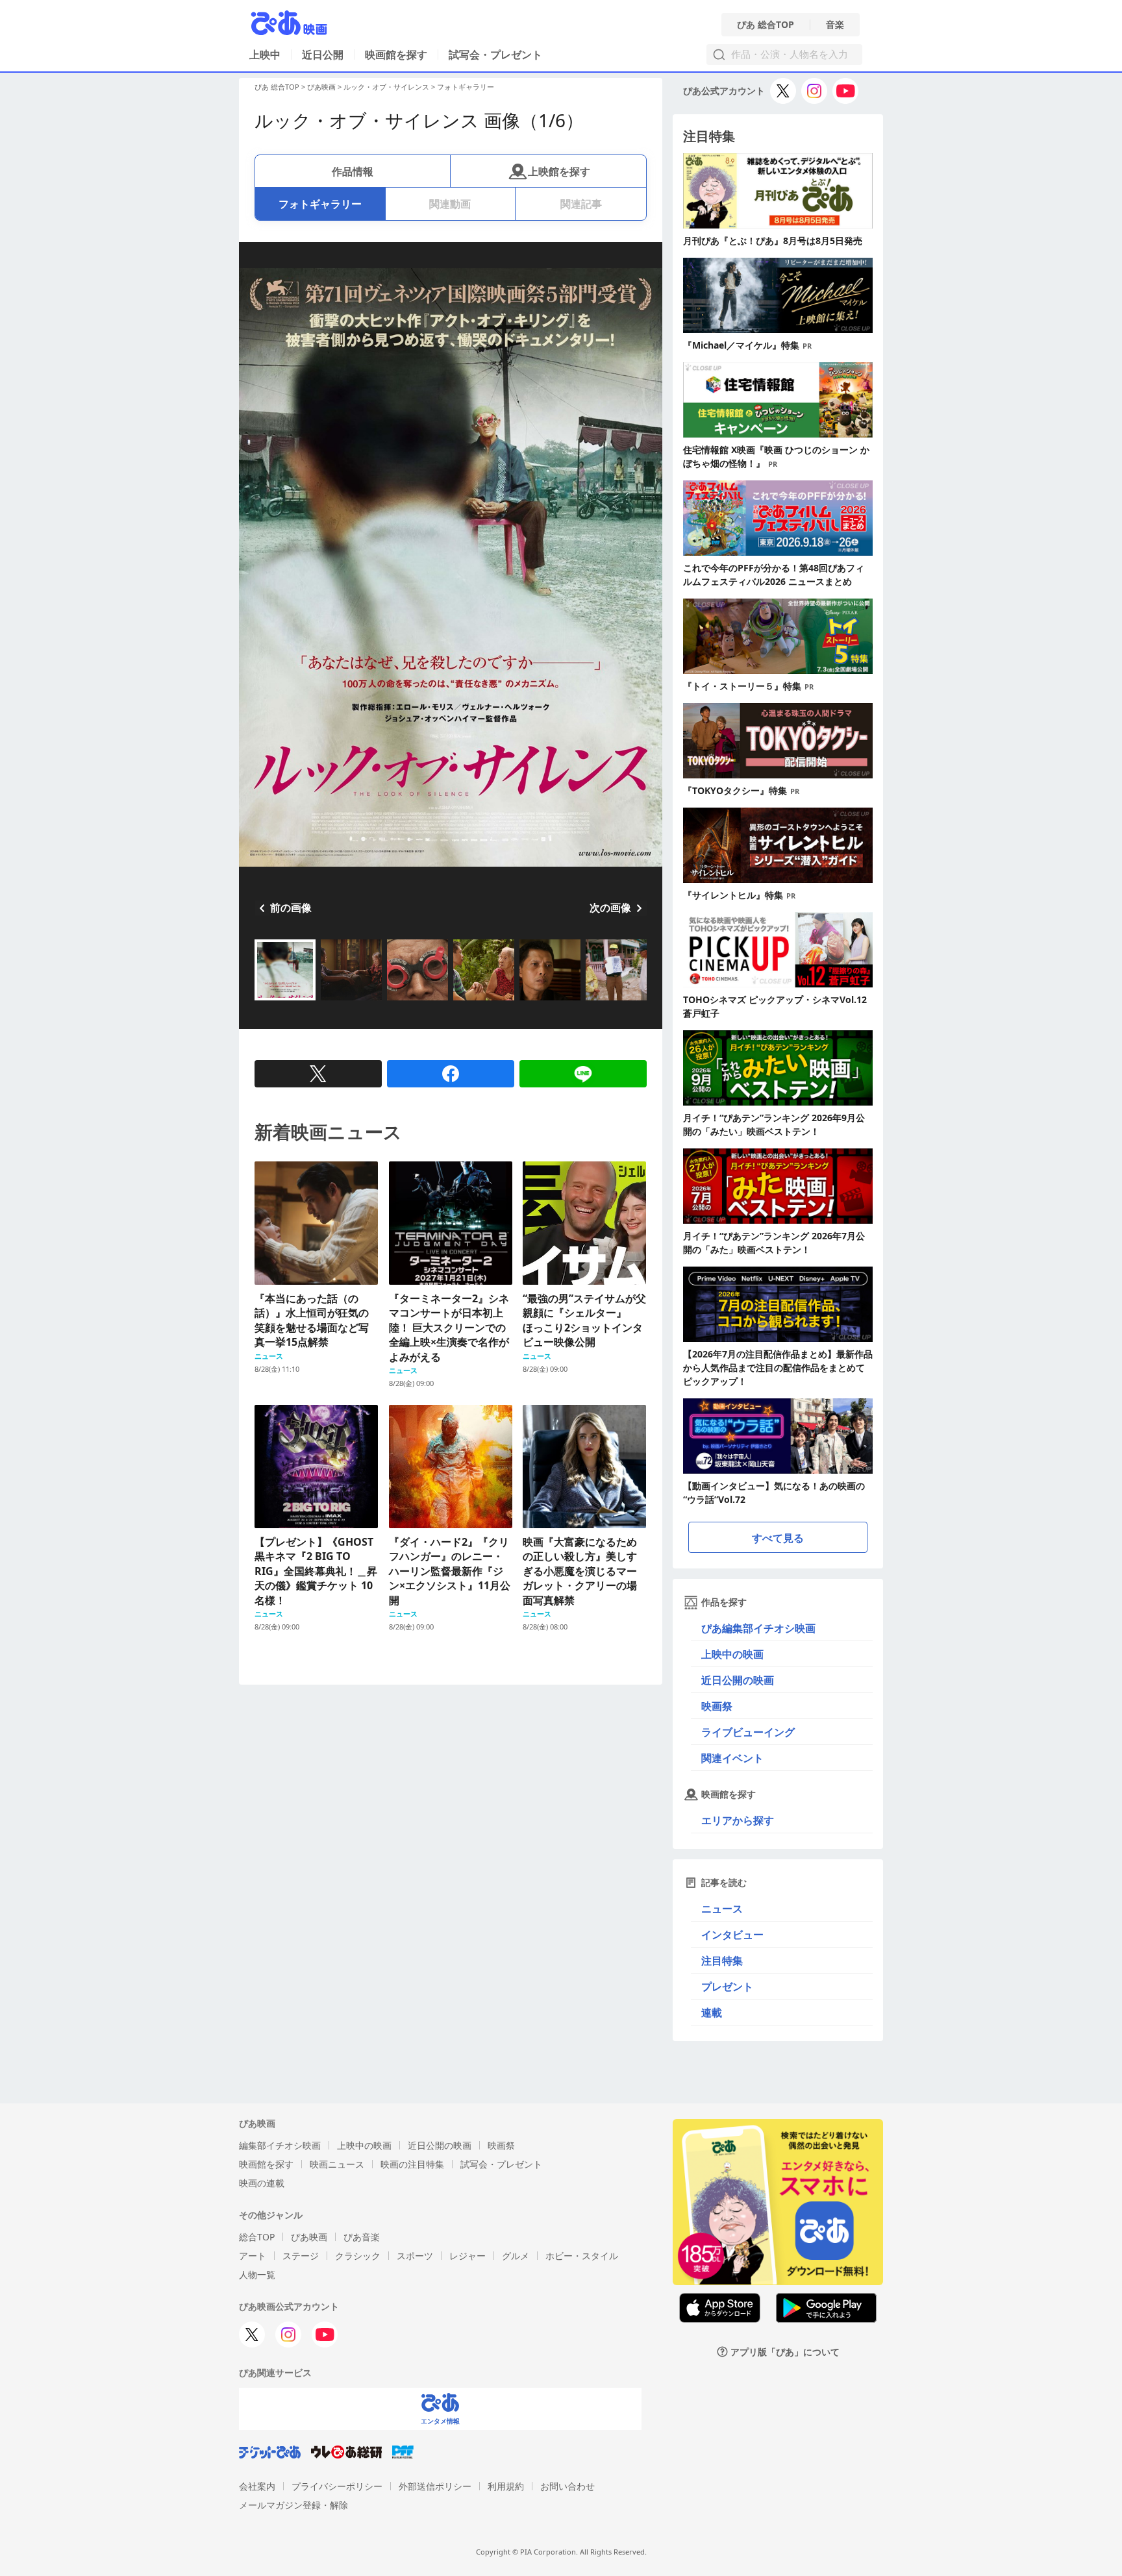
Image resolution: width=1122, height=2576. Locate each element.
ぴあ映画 (321, 87)
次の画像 (610, 908)
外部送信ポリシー (435, 2486)
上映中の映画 (732, 1654)
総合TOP (257, 2237)
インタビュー (732, 1935)
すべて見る (778, 1538)
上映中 (265, 55)
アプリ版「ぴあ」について (785, 2352)
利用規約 (506, 2486)
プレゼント (727, 1987)
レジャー (467, 2256)
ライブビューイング (748, 1732)
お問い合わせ (567, 2486)
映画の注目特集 (412, 2164)
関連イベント (732, 1758)
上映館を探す (559, 171)
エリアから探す (738, 1820)
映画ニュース (337, 2164)
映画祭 (717, 1706)
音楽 (835, 25)
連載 (712, 2012)
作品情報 (353, 171)
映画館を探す (396, 55)
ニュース (722, 1909)
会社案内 (257, 2486)
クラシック (358, 2256)
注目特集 (722, 1961)
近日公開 (323, 55)
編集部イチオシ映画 (280, 2145)
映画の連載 (262, 2183)
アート (253, 2256)
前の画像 (291, 908)
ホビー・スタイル (582, 2256)
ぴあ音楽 (362, 2237)
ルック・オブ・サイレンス (386, 87)
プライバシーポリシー (337, 2486)
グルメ (516, 2256)
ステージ (301, 2256)
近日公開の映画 (738, 1680)
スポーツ (415, 2256)
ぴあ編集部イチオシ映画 (758, 1628)
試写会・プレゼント (495, 55)
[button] (260, 1002)
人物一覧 (257, 2274)
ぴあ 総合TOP (766, 25)
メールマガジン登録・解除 (293, 2505)
